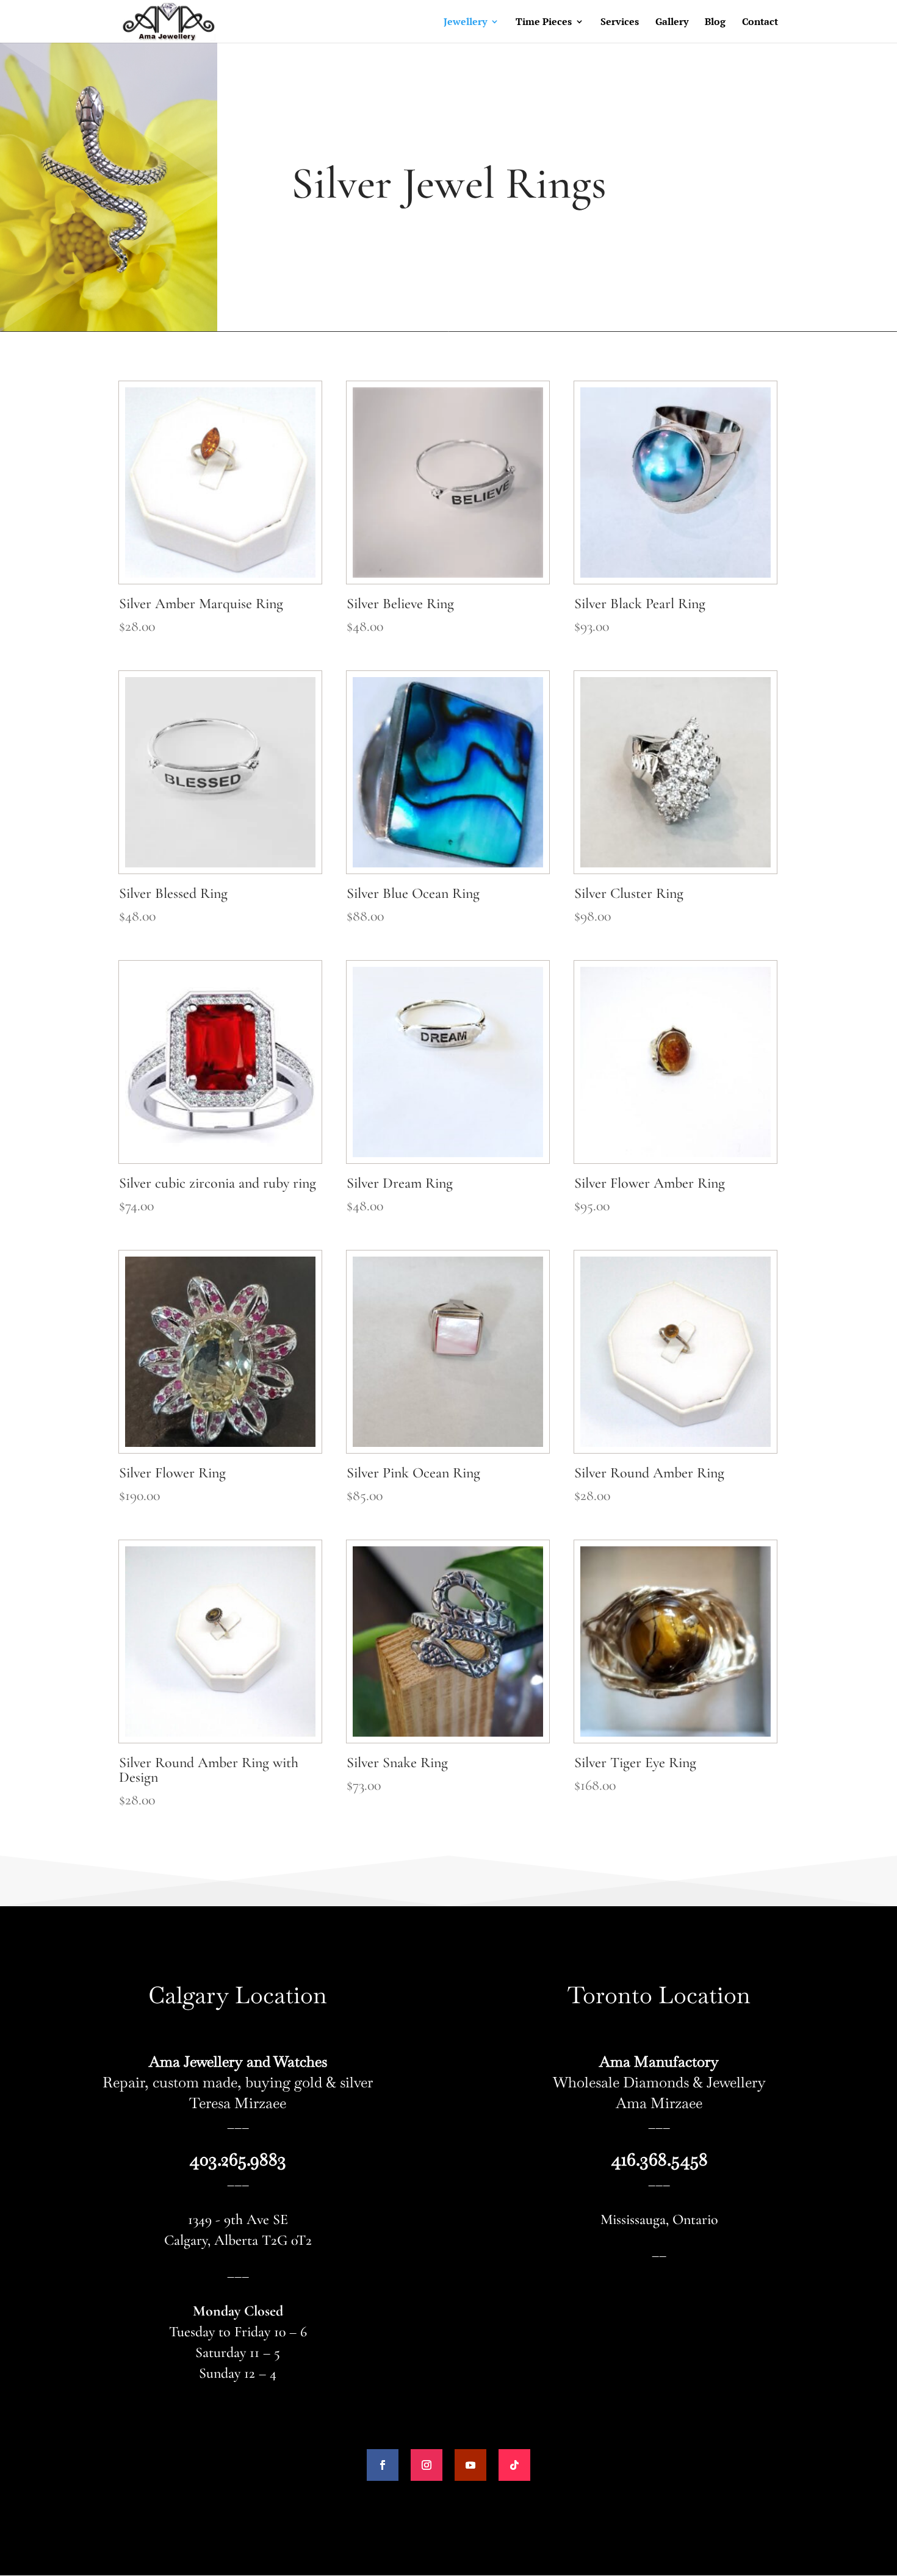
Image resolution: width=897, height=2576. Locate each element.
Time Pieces (544, 23)
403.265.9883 (238, 2159)
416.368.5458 (659, 2159)
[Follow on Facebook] (383, 2465)
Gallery (672, 23)
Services (620, 23)
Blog (715, 23)
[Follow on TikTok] (514, 2465)
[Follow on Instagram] (427, 2465)
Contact (760, 23)
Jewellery (465, 23)
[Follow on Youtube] (470, 2465)
